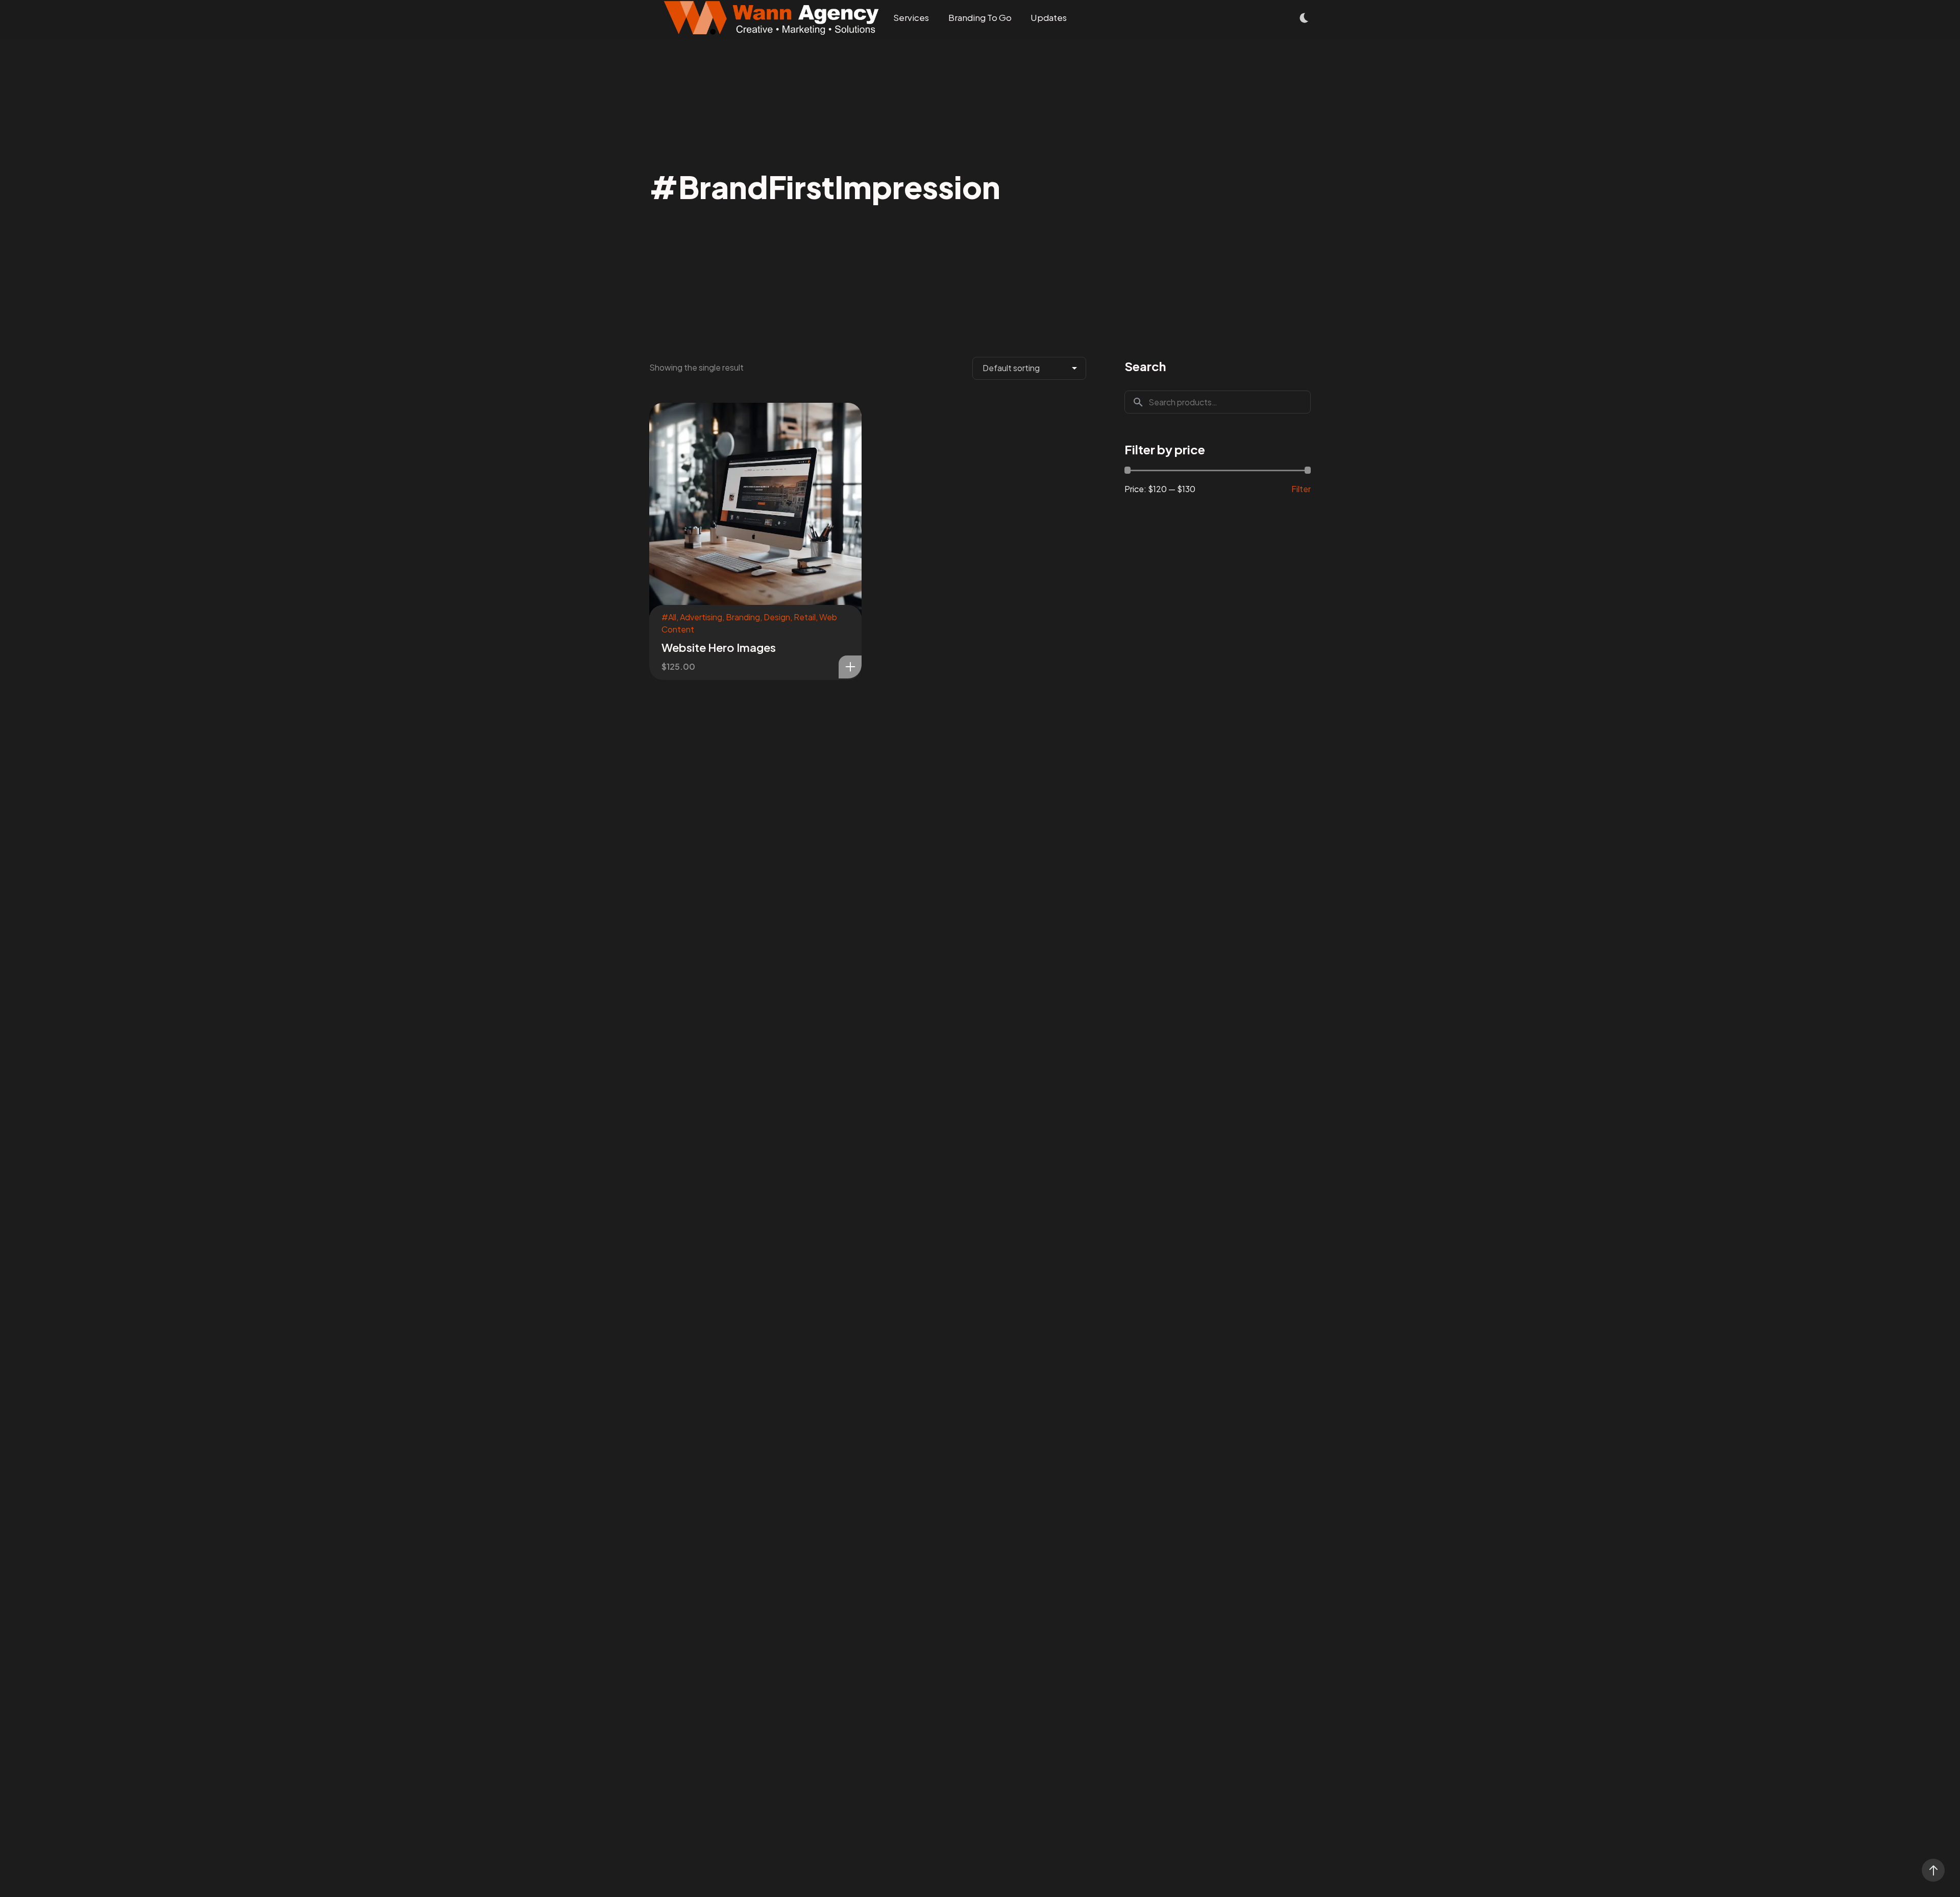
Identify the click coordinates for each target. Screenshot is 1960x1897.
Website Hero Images (719, 647)
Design (777, 617)
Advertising (701, 617)
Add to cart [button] (850, 667)
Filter (1301, 489)
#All (669, 617)
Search (1145, 366)
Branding (743, 617)
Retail (805, 617)
